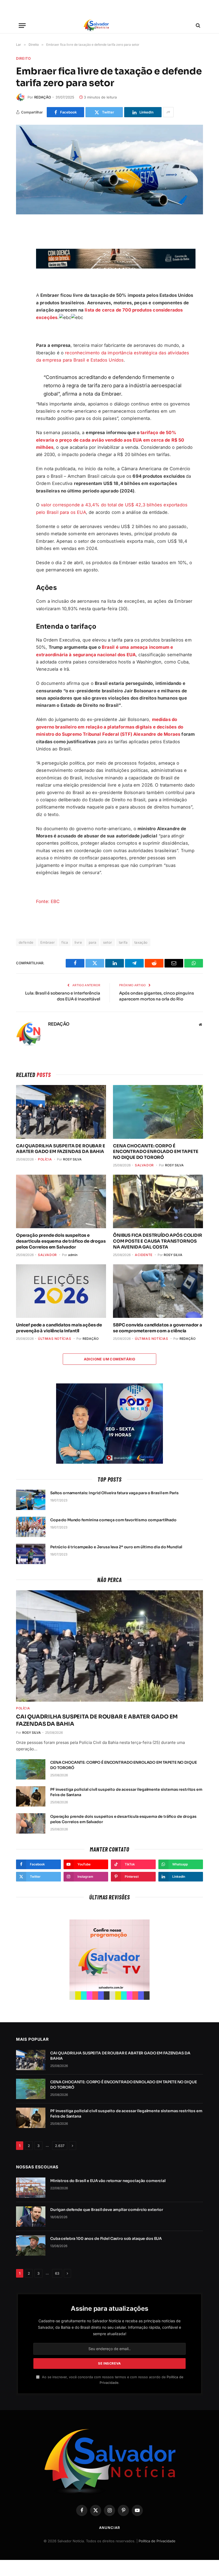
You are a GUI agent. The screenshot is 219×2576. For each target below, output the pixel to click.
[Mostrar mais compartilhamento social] (168, 112)
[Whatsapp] (21, 306)
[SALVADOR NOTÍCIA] (109, 25)
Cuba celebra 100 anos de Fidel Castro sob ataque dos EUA (106, 2239)
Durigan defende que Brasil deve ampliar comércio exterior (107, 2210)
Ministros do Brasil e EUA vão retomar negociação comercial (108, 2181)
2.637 (60, 2146)
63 (57, 2273)
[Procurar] (198, 26)
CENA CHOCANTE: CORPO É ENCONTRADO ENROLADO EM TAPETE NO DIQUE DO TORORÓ (156, 1152)
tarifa (123, 942)
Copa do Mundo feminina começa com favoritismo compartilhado (113, 1520)
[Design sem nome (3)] (116, 267)
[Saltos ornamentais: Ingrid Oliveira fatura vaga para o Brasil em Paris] (31, 1500)
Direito (24, 58)
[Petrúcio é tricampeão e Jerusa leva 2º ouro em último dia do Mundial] (31, 1554)
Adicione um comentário (110, 1359)
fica (65, 942)
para (93, 942)
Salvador (144, 1165)
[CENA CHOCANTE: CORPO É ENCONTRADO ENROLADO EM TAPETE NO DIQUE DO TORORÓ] (158, 1112)
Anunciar (109, 2528)
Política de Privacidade (157, 2541)
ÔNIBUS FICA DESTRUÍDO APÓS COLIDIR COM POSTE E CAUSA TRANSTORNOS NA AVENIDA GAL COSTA (158, 1241)
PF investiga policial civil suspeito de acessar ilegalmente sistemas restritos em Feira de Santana (126, 1792)
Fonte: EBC (48, 901)
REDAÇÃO (43, 97)
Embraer (48, 942)
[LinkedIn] (21, 294)
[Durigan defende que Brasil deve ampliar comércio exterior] (31, 2217)
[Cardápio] (22, 26)
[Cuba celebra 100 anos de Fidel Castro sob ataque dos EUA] (31, 2245)
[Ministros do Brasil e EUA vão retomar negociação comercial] (31, 2188)
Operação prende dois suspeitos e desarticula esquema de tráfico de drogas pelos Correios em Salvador (61, 1241)
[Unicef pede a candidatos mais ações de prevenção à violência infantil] (61, 1291)
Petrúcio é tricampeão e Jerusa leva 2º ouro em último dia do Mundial (116, 1547)
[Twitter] (21, 256)
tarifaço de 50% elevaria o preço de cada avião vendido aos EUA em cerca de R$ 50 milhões (110, 440)
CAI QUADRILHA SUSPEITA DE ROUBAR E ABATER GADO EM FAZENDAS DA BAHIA (61, 1149)
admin (73, 1255)
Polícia (45, 1159)
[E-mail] (21, 281)
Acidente (144, 1255)
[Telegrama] (21, 268)
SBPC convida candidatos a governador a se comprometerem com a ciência (158, 1328)
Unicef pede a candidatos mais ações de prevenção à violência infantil (59, 1328)
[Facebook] (21, 243)
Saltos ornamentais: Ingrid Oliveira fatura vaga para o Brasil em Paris (114, 1493)
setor (108, 942)
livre (78, 942)
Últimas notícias (55, 1339)
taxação (141, 942)
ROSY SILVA (72, 1159)
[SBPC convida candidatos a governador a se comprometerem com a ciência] (158, 1291)
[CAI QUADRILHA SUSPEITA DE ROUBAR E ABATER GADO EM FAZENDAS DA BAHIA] (61, 1112)
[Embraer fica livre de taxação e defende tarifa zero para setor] (109, 170)
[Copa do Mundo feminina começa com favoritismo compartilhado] (31, 1527)
